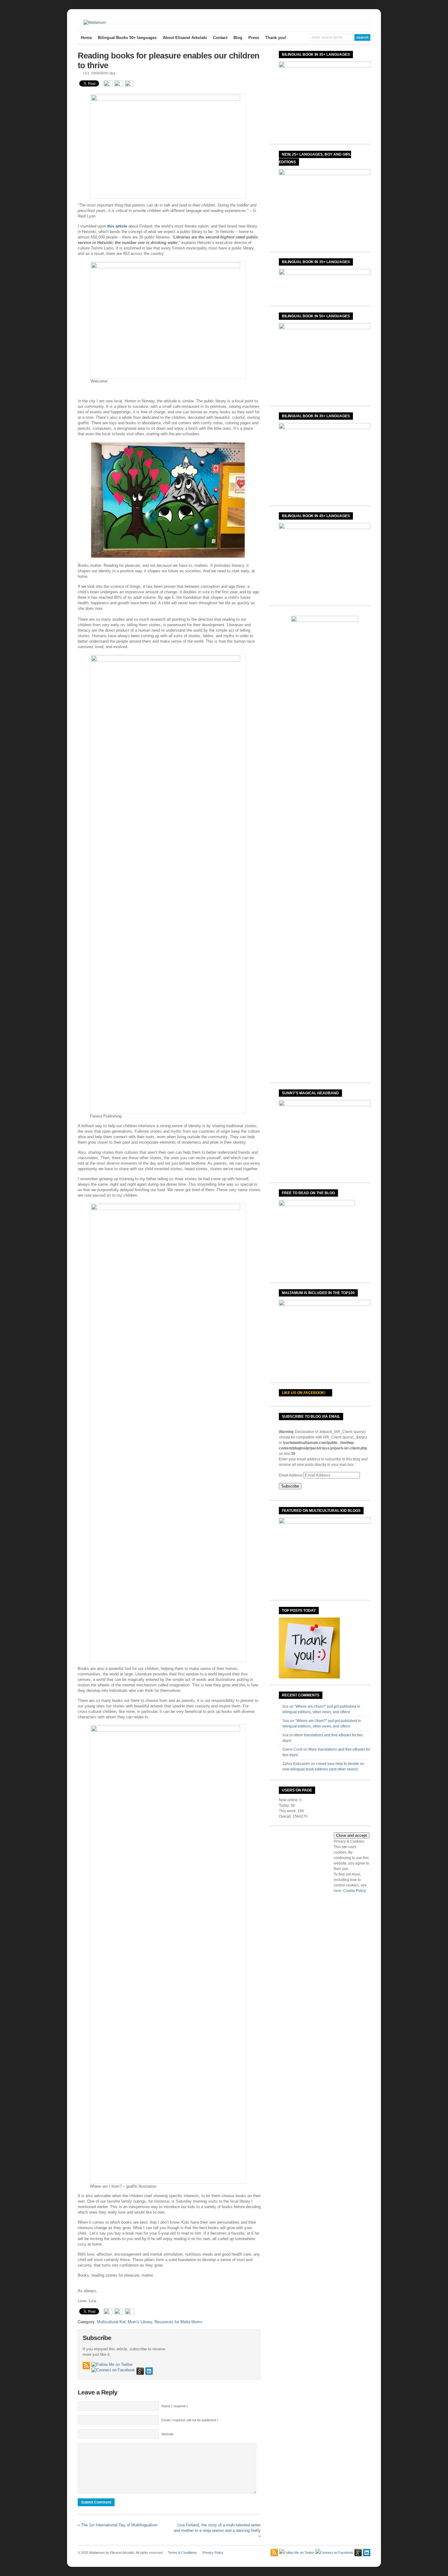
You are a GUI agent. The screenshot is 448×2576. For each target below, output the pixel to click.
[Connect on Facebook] (113, 2370)
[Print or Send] (120, 85)
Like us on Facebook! (304, 1393)
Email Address (291, 1475)
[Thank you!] (309, 1677)
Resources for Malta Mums (178, 2322)
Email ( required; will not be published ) (190, 2420)
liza (113, 73)
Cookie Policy (355, 1891)
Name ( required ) (175, 2406)
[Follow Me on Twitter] (112, 2365)
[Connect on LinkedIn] (149, 2371)
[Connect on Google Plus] (140, 2371)
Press (254, 38)
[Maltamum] (95, 23)
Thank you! (276, 38)
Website (167, 2434)
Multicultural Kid (111, 2322)
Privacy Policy (213, 2553)
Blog (238, 38)
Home (86, 38)
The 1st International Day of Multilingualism (119, 2525)
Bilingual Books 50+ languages (127, 38)
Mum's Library (140, 2322)
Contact (220, 38)
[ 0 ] (86, 73)
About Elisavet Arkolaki (185, 38)
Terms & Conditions (182, 2553)
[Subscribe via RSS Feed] (86, 2366)
